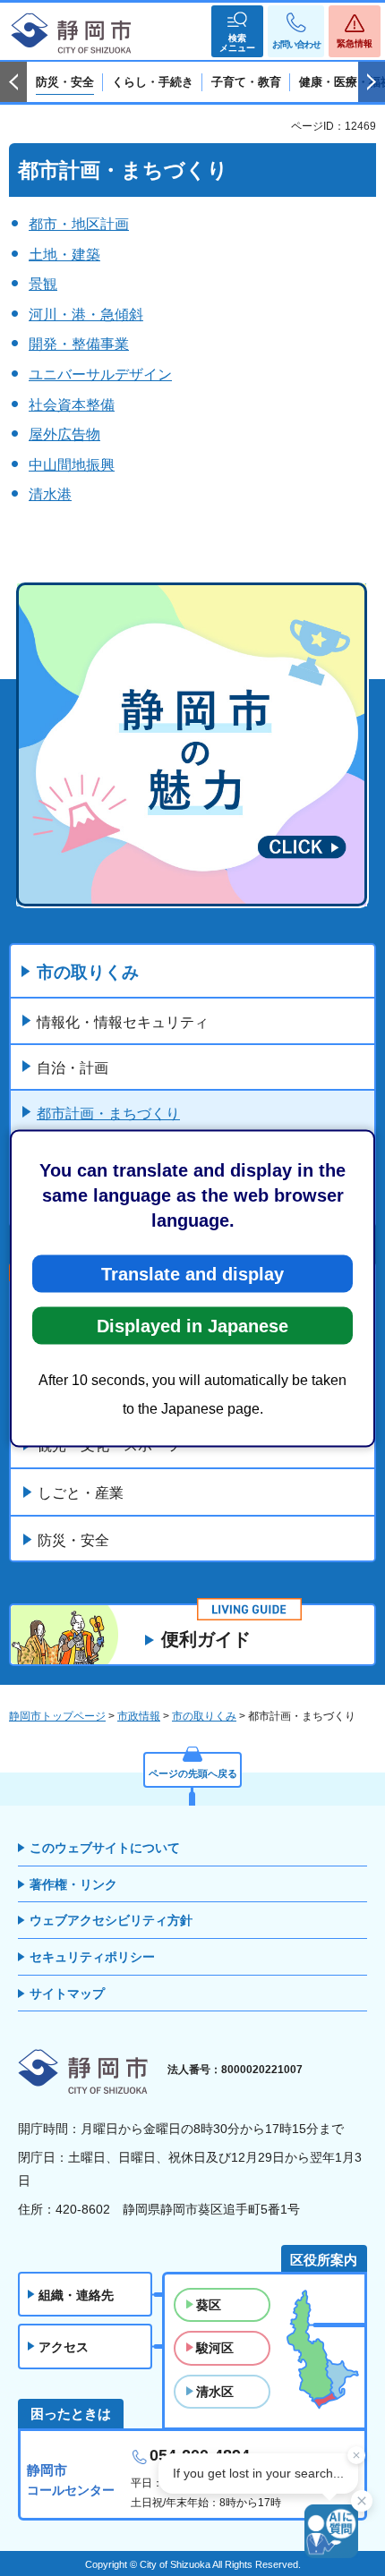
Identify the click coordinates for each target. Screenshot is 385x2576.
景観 (43, 284)
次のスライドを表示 (372, 82)
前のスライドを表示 (13, 82)
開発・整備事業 (79, 344)
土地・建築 (64, 255)
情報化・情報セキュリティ (123, 1022)
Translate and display (192, 1273)
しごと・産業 (81, 1493)
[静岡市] (72, 34)
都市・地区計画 (79, 224)
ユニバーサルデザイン (100, 374)
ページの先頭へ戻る (193, 1773)
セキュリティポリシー (92, 1957)
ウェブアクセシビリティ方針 (111, 1920)
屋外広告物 (64, 434)
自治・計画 (73, 1068)
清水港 (50, 494)
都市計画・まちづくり (108, 1114)
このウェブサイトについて (105, 1848)
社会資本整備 (72, 405)
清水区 (215, 2392)
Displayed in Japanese (192, 1325)
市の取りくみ (88, 972)
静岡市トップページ (57, 1716)
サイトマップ (67, 1994)
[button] (237, 31)
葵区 (209, 2305)
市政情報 (139, 1716)
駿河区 (215, 2348)
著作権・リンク (73, 1884)
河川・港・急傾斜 (86, 315)
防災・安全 (73, 1540)
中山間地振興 (72, 465)
